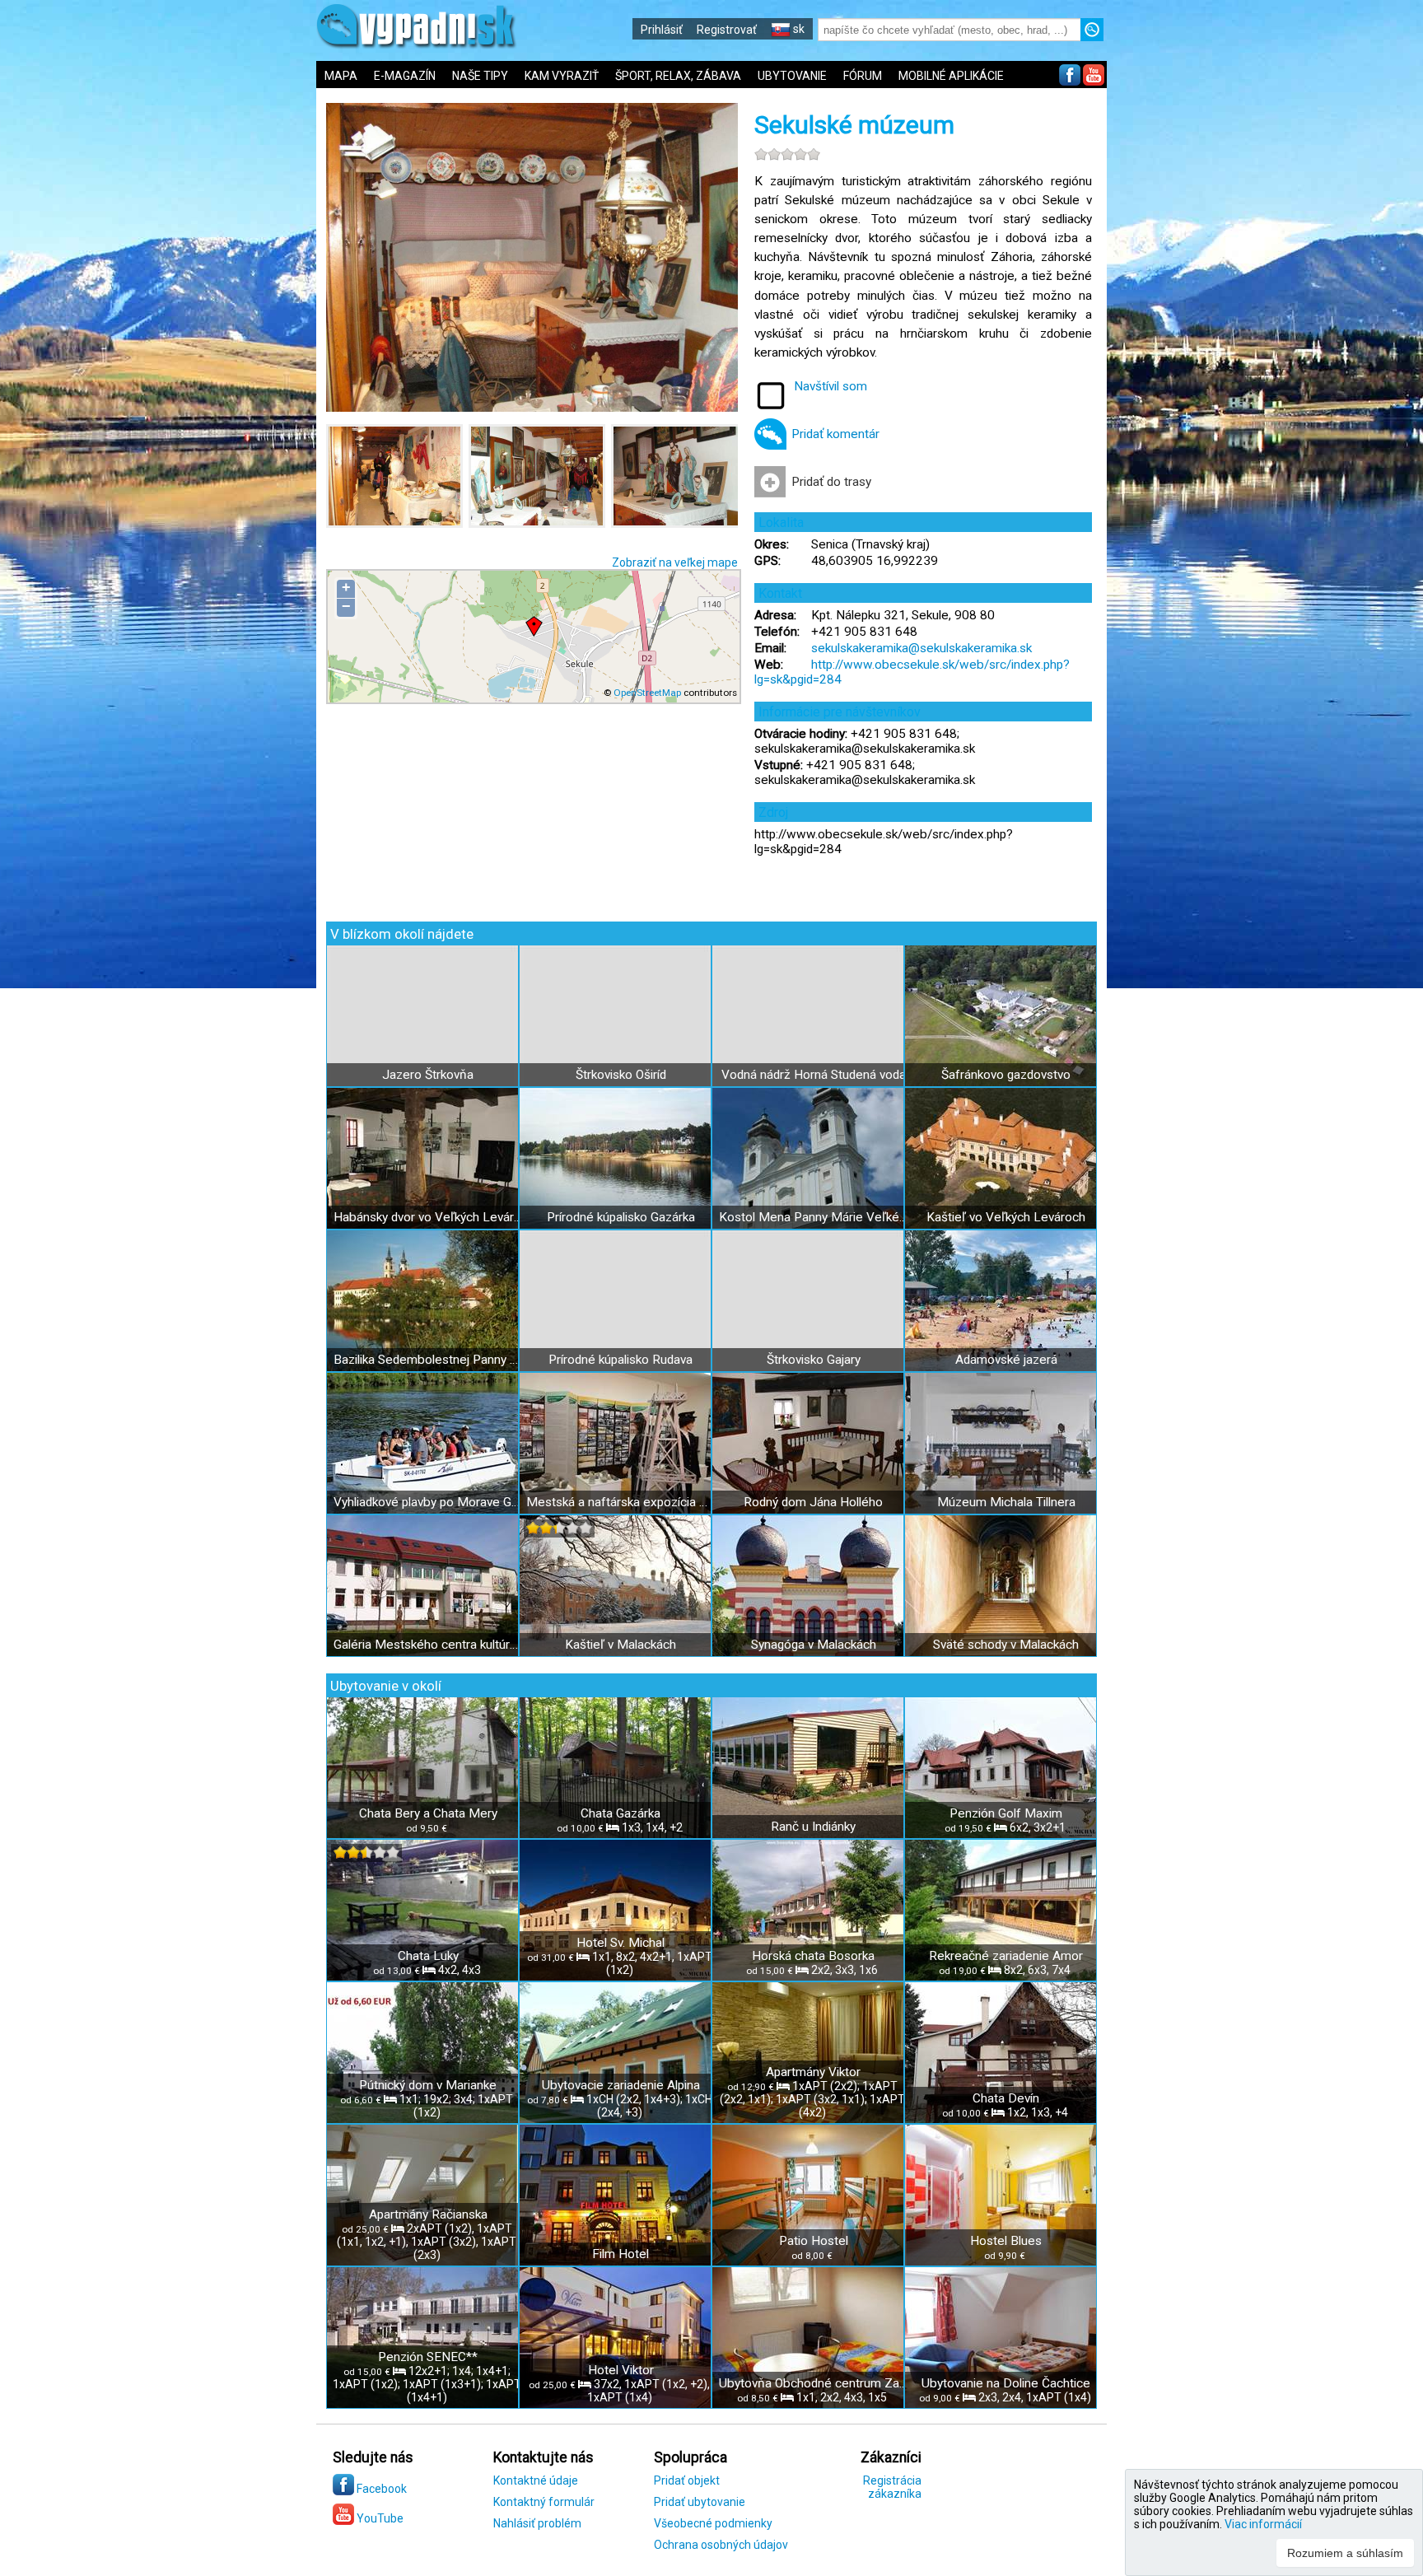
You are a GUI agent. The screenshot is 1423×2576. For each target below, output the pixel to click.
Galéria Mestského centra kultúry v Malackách (428, 1645)
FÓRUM (863, 76)
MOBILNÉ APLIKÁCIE (951, 76)
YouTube (379, 2518)
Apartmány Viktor (813, 2072)
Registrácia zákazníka (892, 2487)
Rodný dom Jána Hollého (813, 1502)
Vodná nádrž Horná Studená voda (814, 1075)
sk (798, 29)
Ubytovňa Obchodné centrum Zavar (813, 2383)
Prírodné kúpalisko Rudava (621, 1360)
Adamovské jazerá (1006, 1360)
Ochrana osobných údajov (721, 2545)
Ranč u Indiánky (813, 1827)
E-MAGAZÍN (405, 76)
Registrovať (727, 30)
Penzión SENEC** (428, 2357)
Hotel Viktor (621, 2370)
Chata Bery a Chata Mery (428, 1813)
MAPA (341, 76)
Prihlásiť (662, 30)
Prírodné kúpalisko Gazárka (621, 1217)
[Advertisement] (1230, 544)
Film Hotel (621, 2254)
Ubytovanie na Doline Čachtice (1006, 2383)
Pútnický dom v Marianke (428, 2085)
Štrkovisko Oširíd (621, 1075)
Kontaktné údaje (536, 2480)
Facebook (380, 2489)
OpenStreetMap (647, 693)
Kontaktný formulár (544, 2502)
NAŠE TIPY (480, 76)
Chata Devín (1006, 2098)
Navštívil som (830, 386)
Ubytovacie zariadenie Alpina (621, 2085)
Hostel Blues (1006, 2241)
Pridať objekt (687, 2480)
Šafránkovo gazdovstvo (1006, 1075)
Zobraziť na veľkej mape (675, 562)
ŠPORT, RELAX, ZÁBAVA (678, 76)
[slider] (787, 154)
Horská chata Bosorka (813, 1956)
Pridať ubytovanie (700, 2502)
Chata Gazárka (621, 1813)
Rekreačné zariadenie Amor (1006, 1956)
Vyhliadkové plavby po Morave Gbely (428, 1502)
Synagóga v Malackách (814, 1645)
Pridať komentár (835, 434)
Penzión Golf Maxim (1006, 1813)
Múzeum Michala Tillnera (1006, 1502)
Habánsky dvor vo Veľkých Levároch (428, 1217)
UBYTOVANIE (792, 76)
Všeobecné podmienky (713, 2523)
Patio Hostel (814, 2241)
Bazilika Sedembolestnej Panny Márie (428, 1360)
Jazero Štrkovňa (428, 1075)
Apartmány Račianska (428, 2214)
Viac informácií (1263, 2524)
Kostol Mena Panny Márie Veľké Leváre (813, 1217)
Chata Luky (428, 1956)
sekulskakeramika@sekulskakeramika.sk (921, 648)
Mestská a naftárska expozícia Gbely (621, 1502)
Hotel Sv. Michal (621, 1943)
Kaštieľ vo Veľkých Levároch (1006, 1217)
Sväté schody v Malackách (1006, 1645)
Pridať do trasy (831, 482)
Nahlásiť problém (537, 2523)
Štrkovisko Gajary (814, 1360)
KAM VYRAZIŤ (562, 76)
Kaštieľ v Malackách (621, 1645)
